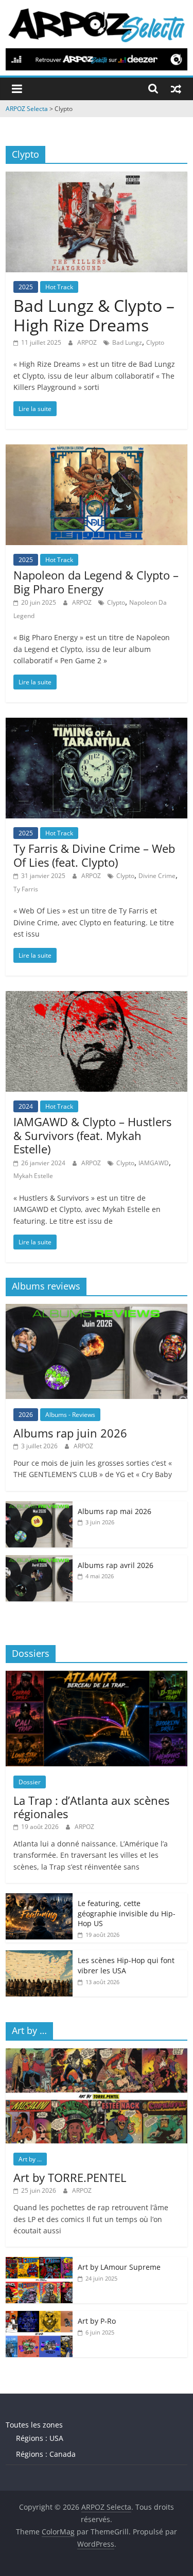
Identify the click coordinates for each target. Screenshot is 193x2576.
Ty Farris (26, 889)
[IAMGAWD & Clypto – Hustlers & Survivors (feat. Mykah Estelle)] (97, 997)
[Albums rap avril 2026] (39, 1561)
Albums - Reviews (70, 1415)
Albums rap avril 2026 (116, 1565)
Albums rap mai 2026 (115, 1511)
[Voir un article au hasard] (176, 88)
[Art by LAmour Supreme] (39, 2262)
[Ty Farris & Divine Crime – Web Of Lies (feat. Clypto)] (97, 724)
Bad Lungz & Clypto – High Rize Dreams (94, 315)
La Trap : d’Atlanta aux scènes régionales (91, 1807)
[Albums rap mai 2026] (39, 1507)
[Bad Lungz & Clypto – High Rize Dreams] (97, 178)
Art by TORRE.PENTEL (70, 2177)
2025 (26, 287)
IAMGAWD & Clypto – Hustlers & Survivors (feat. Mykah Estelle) (92, 1135)
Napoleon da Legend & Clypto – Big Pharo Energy (96, 582)
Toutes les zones (34, 2425)
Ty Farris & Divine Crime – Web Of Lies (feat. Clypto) (94, 855)
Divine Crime (157, 876)
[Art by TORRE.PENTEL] (97, 2054)
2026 (26, 1415)
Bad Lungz (127, 342)
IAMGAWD (154, 1163)
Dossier (30, 1782)
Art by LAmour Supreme (119, 2267)
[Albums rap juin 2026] (97, 1309)
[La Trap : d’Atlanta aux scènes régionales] (97, 1676)
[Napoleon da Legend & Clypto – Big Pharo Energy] (97, 451)
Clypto (155, 342)
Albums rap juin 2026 (70, 1433)
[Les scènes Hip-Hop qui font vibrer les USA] (39, 1956)
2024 (26, 1106)
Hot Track (59, 287)
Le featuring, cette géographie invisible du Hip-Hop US (127, 1913)
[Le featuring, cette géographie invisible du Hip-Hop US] (39, 1899)
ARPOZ (88, 342)
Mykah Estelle (33, 1176)
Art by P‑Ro (97, 2321)
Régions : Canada (46, 2454)
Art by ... (30, 2159)
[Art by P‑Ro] (39, 2316)
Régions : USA (40, 2438)
